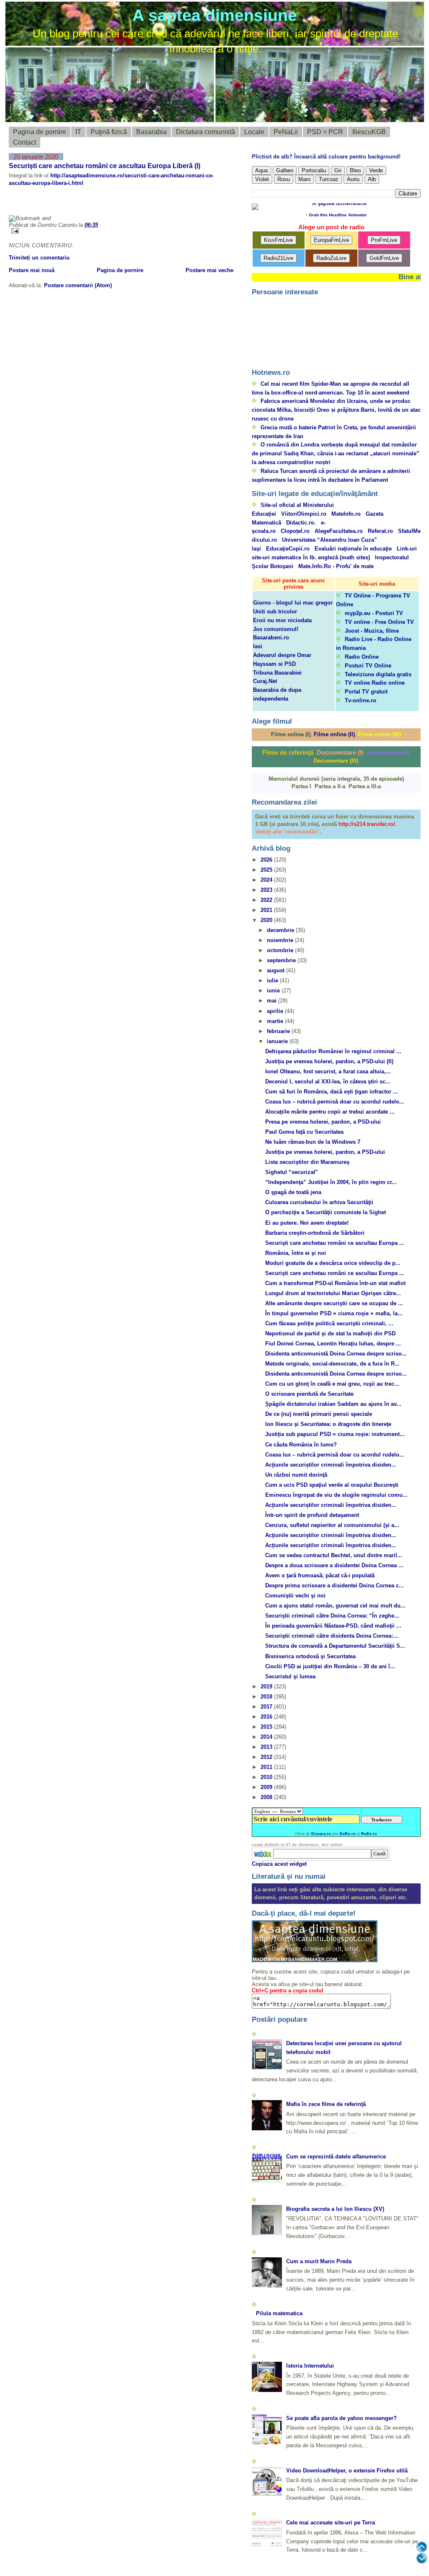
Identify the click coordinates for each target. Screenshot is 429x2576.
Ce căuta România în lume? (301, 1445)
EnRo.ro (348, 1834)
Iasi (258, 646)
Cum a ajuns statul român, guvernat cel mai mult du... (335, 1606)
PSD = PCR (325, 132)
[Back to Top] (422, 2547)
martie (276, 1021)
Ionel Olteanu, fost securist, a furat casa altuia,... (328, 1071)
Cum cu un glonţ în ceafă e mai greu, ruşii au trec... (332, 1384)
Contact (25, 142)
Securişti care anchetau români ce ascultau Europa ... (335, 1243)
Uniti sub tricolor (275, 612)
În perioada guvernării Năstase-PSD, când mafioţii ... (333, 1626)
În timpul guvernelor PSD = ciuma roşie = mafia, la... (334, 1313)
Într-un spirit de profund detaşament (312, 1515)
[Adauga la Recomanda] (43, 204)
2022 (267, 900)
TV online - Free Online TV (379, 622)
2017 (267, 1707)
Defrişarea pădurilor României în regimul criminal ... (333, 1051)
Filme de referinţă (288, 752)
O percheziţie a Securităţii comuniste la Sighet (326, 1212)
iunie (274, 991)
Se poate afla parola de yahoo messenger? (341, 2418)
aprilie (276, 1011)
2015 (267, 1727)
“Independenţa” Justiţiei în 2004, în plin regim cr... (331, 1182)
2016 (267, 1717)
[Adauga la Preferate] (124, 204)
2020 (267, 920)
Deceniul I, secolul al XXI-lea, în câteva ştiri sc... (328, 1082)
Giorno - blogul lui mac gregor (293, 603)
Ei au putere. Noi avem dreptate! (307, 1223)
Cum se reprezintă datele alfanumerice (336, 2157)
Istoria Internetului (310, 2366)
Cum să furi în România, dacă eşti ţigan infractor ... (332, 1092)
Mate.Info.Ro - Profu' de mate (336, 566)
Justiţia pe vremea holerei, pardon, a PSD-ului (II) (329, 1061)
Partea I (301, 786)
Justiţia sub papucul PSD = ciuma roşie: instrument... (335, 1434)
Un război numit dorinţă (296, 1475)
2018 (267, 1697)
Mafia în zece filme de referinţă (326, 2104)
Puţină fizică (109, 132)
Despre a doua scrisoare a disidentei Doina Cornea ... (334, 1565)
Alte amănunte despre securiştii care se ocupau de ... (334, 1303)
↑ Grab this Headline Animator (336, 215)
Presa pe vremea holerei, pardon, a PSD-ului (323, 1122)
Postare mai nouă (32, 270)
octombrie (281, 950)
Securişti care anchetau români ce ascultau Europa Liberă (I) (105, 166)
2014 (267, 1737)
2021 (267, 910)
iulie (273, 980)
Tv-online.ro (361, 700)
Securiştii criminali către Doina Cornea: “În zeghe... (332, 1616)
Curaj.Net (265, 681)
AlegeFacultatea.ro (339, 531)
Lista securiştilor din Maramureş (307, 1162)
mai (273, 1001)
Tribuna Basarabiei (277, 673)
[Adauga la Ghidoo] (204, 204)
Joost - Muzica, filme (372, 631)
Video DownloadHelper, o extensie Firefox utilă (347, 2471)
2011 (267, 1767)
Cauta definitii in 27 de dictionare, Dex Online (297, 1845)
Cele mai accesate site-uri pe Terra (331, 2523)
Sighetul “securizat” (292, 1172)
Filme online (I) (291, 734)
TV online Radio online (375, 683)
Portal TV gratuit (366, 692)
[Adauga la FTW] (103, 204)
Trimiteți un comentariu (39, 258)
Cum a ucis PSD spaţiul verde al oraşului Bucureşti (332, 1485)
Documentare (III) (336, 761)
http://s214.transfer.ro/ (367, 824)
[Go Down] (422, 2558)
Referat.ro (380, 531)
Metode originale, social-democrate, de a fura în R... (332, 1364)
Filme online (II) (334, 734)
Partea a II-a (330, 786)
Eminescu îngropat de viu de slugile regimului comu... (336, 1495)
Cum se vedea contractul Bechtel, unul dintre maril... (334, 1555)
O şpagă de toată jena (293, 1192)
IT (78, 132)
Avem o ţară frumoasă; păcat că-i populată (320, 1575)
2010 (267, 1777)
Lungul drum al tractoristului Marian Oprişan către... (333, 1293)
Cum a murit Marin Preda (319, 2261)
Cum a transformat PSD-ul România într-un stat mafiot (335, 1283)
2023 (267, 890)
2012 (267, 1757)
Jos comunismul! (276, 629)
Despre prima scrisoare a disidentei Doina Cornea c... (335, 1585)
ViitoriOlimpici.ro (304, 514)
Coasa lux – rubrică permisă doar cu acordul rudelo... (335, 1102)
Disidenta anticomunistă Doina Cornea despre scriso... (336, 1354)
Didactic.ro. (301, 523)
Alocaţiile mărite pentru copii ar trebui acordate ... (330, 1112)
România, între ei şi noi (296, 1253)
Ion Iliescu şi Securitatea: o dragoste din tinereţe (328, 1424)
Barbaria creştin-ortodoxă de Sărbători (315, 1233)
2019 (267, 1687)
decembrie (281, 930)
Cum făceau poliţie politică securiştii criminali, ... (329, 1323)
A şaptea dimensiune (215, 15)
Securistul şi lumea (290, 1676)
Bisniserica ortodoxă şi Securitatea (310, 1656)
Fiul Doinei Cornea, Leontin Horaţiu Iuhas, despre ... (333, 1344)
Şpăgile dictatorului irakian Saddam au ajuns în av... (333, 1404)
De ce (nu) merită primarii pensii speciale (319, 1414)
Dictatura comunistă (205, 132)
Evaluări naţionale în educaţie (353, 549)
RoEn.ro (369, 1834)
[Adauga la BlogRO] (63, 204)
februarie (279, 1031)
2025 (267, 870)
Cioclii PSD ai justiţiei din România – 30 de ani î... (330, 1666)
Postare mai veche (209, 270)
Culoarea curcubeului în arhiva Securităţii (319, 1202)
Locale (254, 132)
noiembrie (281, 940)
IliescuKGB (369, 132)
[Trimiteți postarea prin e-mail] (121, 231)
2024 (267, 880)
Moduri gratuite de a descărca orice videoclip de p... (333, 1263)
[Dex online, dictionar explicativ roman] (263, 1854)
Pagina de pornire (40, 132)
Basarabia (151, 132)
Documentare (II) (388, 753)
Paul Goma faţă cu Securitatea (304, 1132)
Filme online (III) (380, 734)
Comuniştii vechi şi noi (295, 1596)
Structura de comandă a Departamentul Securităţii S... (335, 1646)
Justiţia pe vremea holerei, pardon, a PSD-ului (325, 1152)
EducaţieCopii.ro (288, 549)
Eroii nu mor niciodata (282, 620)
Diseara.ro (321, 1834)
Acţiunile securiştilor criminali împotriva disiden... (331, 1465)
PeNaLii (286, 132)
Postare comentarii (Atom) (78, 285)
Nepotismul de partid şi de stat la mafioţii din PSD (330, 1333)
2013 (267, 1747)
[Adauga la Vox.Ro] (164, 204)
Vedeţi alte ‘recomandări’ (287, 832)
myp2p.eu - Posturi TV (374, 613)
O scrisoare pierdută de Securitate (309, 1394)
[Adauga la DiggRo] (23, 204)
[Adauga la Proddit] (144, 204)
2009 (267, 1787)
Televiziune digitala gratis (378, 674)
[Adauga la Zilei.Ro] (184, 204)
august (277, 970)
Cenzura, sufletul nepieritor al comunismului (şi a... (332, 1525)
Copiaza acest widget (279, 1864)
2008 (267, 1797)
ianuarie (278, 1041)
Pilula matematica (279, 2313)
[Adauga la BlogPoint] (83, 204)
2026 (267, 860)
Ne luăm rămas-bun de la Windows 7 (313, 1142)
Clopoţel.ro (295, 531)
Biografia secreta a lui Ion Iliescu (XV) (335, 2209)
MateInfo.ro (346, 514)
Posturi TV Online (368, 666)
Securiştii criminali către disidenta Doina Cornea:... (332, 1636)
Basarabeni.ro (271, 638)
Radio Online (362, 657)
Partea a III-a (365, 786)
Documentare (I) (340, 752)
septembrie (282, 960)
